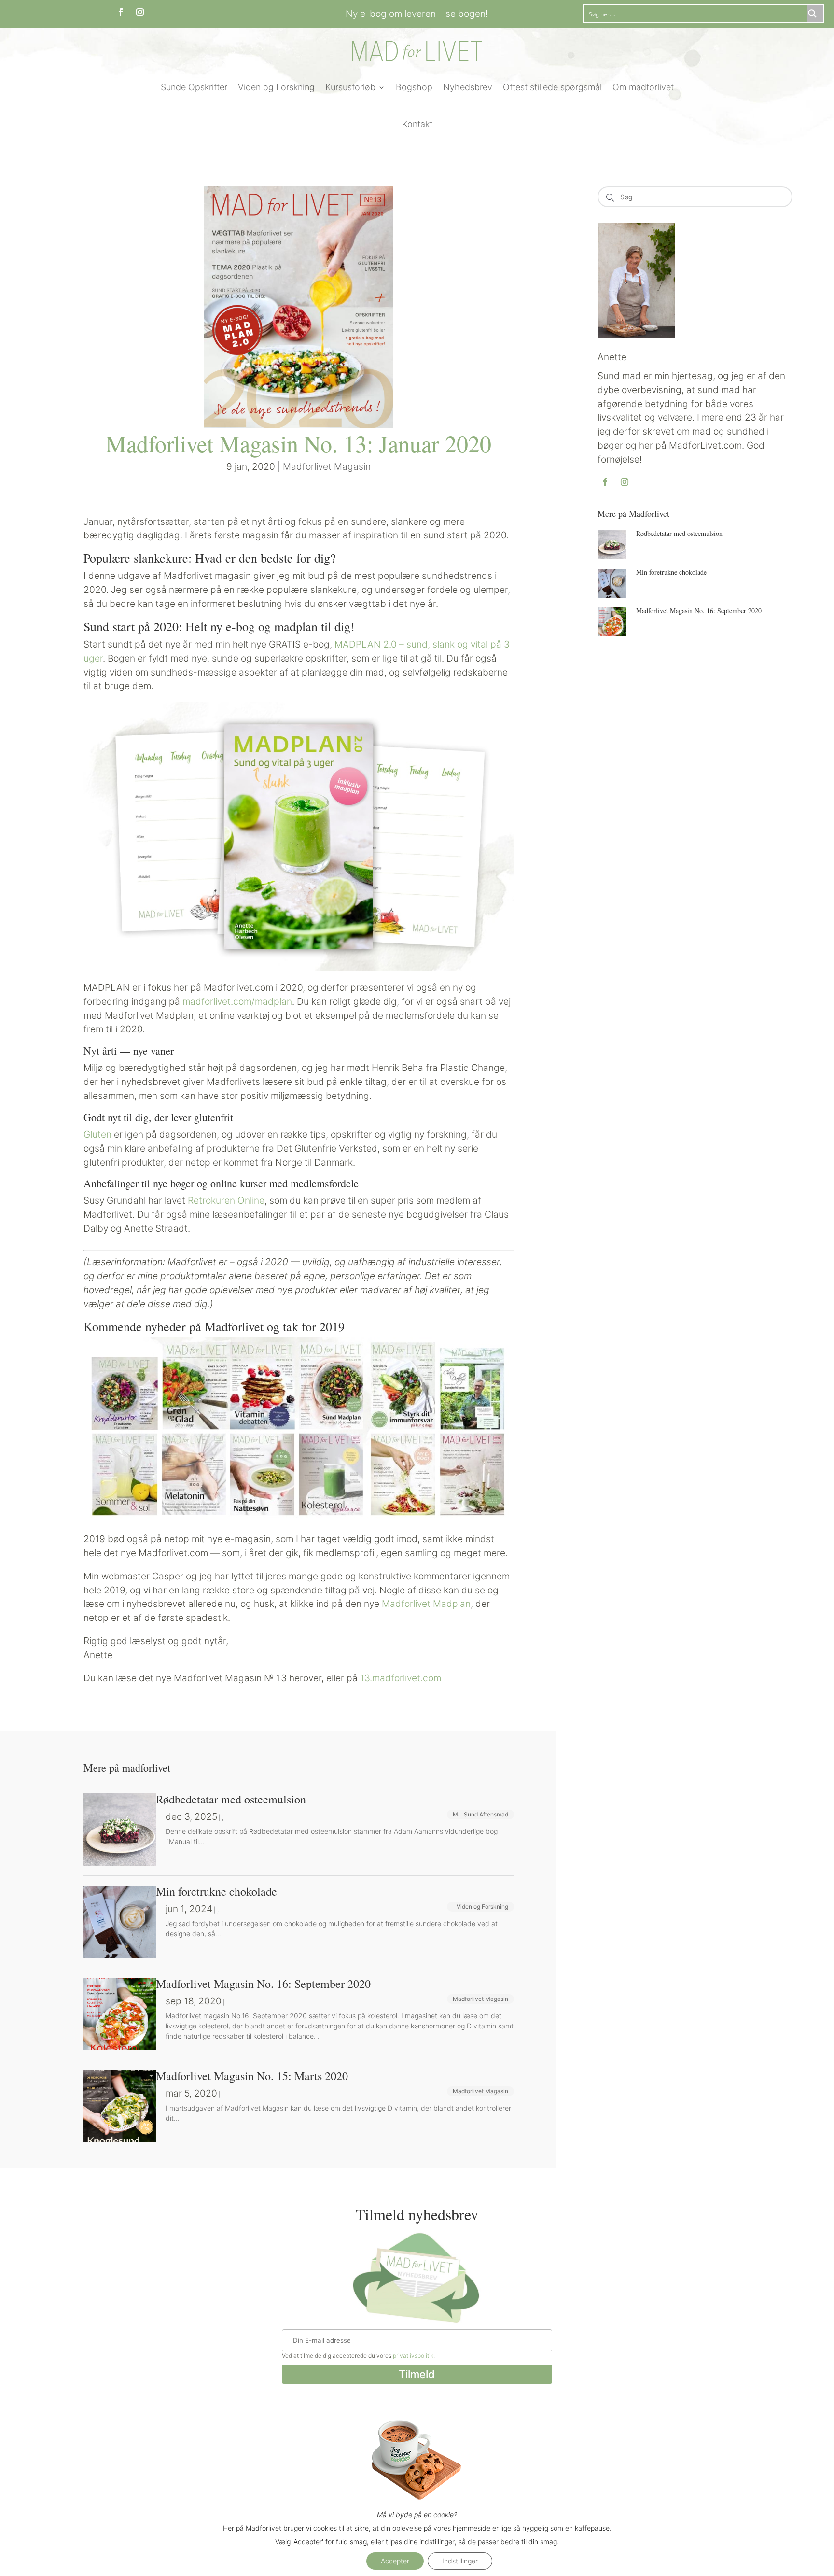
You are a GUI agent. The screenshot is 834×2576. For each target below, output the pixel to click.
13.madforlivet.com (401, 1678)
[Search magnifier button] (815, 14)
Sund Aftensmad (486, 1814)
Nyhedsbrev (468, 87)
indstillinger (437, 2541)
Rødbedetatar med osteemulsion (679, 533)
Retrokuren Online (226, 1200)
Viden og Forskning (276, 87)
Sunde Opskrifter (194, 87)
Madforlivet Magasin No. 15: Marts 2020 (252, 2076)
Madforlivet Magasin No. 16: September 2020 (699, 611)
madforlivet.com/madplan (237, 1001)
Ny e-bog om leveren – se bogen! (417, 14)
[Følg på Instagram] (140, 12)
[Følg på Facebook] (121, 12)
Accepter (395, 2561)
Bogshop (414, 87)
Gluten (97, 1134)
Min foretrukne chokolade (671, 572)
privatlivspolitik (413, 2356)
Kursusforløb (350, 87)
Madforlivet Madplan (426, 1604)
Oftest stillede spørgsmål (552, 87)
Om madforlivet (643, 87)
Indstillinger (460, 2561)
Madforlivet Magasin (327, 466)
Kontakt (417, 124)
